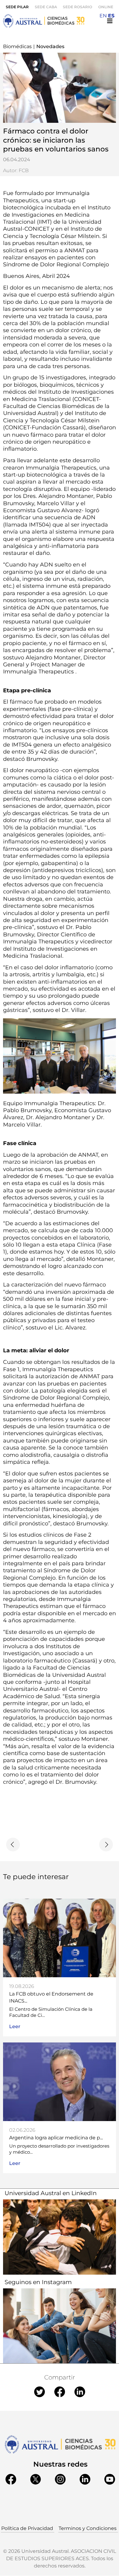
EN (103, 16)
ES (111, 16)
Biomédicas (17, 46)
